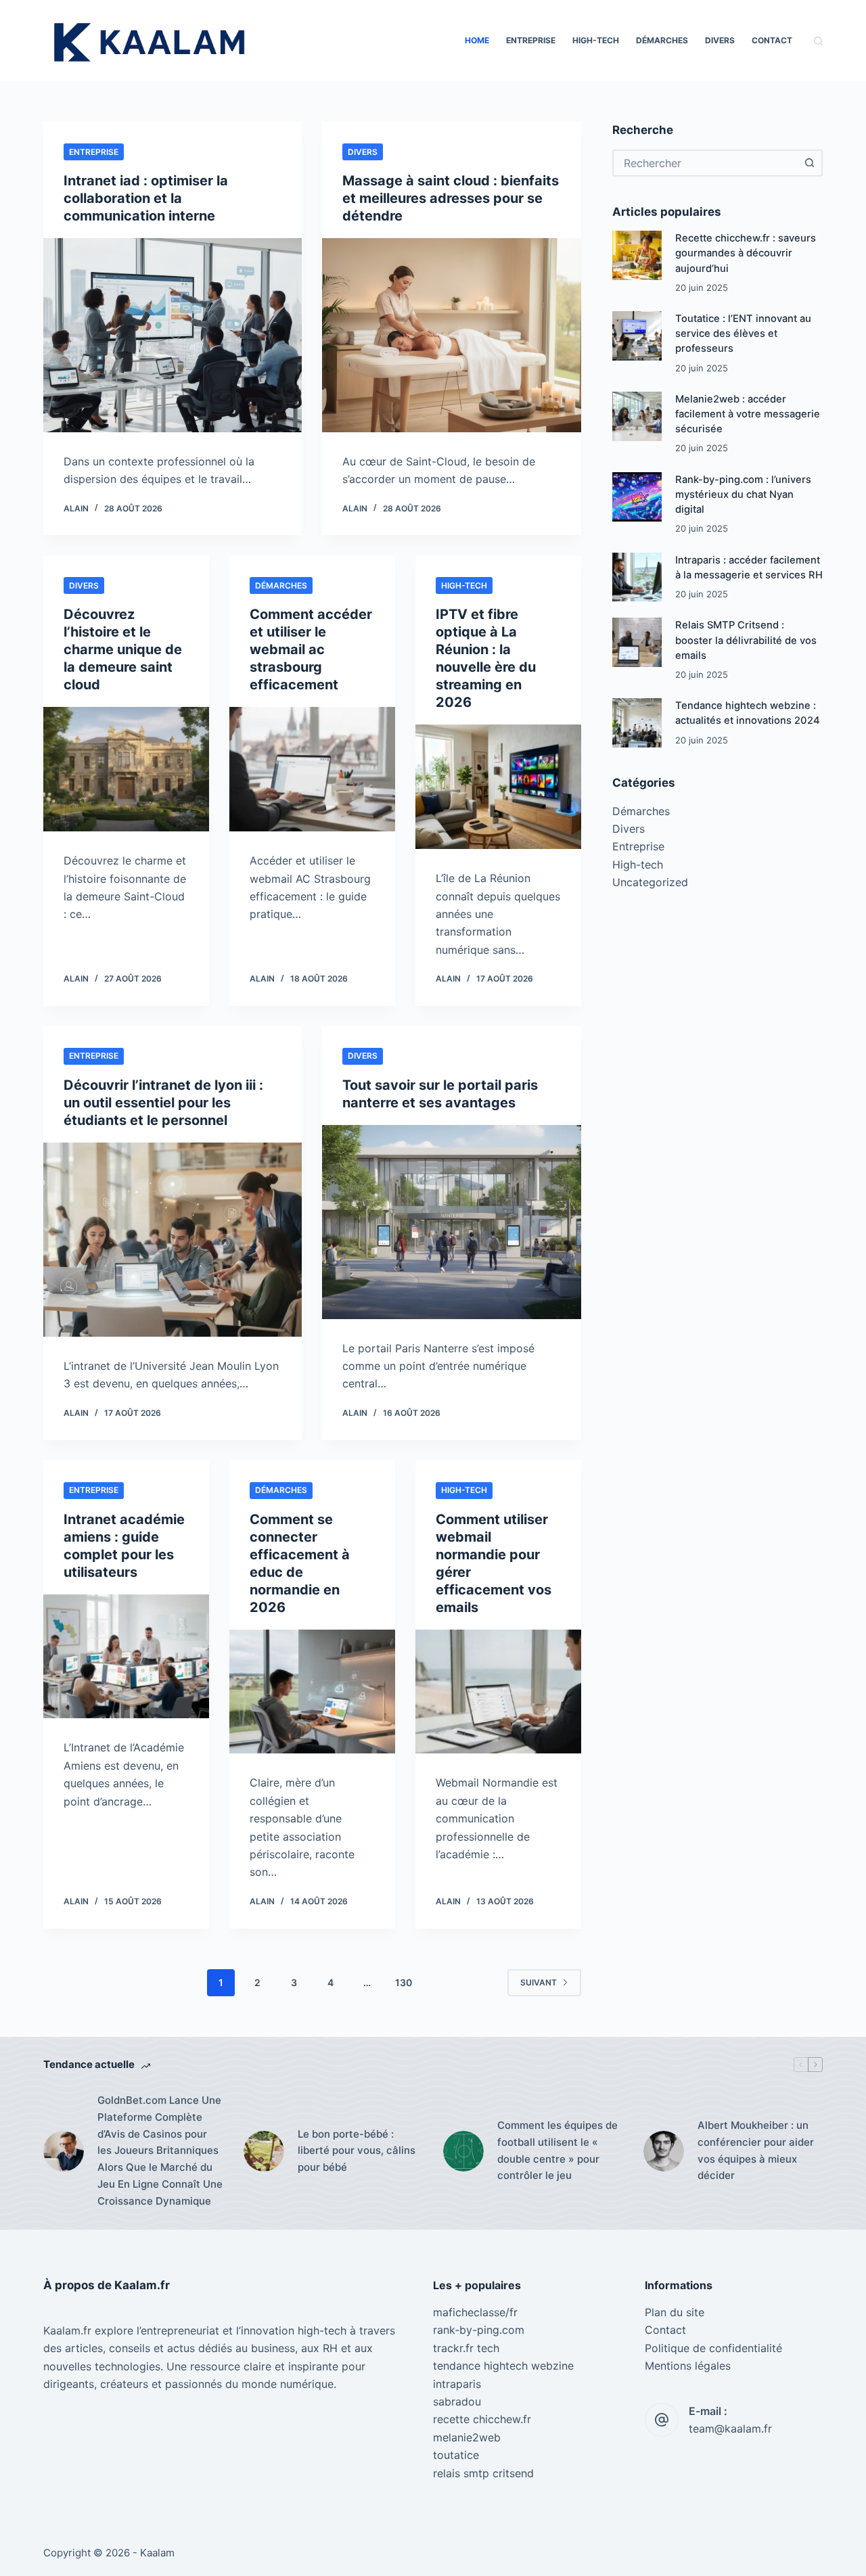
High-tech (596, 40)
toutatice (456, 2455)
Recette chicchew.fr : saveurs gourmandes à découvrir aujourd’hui (746, 253)
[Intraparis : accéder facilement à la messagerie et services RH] (637, 577)
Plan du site (675, 2312)
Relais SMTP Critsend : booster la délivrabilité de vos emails (746, 640)
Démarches (662, 40)
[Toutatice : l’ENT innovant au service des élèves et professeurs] (637, 336)
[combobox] (705, 163)
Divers (720, 40)
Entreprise (531, 40)
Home (477, 40)
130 (404, 1982)
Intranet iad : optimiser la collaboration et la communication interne (146, 198)
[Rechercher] (818, 41)
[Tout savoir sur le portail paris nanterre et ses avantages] (451, 1222)
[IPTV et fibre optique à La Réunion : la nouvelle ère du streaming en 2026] (498, 787)
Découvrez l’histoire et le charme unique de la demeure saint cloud (123, 649)
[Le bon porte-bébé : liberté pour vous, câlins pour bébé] (264, 2151)
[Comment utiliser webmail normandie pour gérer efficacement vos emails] (498, 1692)
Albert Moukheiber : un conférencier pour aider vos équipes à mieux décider (756, 2150)
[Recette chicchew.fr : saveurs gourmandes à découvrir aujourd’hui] (637, 255)
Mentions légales (688, 2366)
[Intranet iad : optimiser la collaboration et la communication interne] (173, 335)
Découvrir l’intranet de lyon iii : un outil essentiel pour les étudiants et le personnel (163, 1103)
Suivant (539, 1982)
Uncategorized (650, 882)
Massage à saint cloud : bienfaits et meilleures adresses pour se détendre (451, 198)
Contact (772, 40)
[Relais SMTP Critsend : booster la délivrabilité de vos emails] (637, 642)
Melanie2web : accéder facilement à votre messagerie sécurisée (748, 414)
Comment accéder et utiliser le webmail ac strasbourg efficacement (311, 649)
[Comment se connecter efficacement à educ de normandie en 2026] (312, 1692)
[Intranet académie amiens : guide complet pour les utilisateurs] (126, 1657)
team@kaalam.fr (730, 2429)
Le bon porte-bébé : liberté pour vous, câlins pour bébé (357, 2151)
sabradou (457, 2401)
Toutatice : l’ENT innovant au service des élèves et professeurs (743, 333)
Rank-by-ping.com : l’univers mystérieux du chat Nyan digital (743, 495)
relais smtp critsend (483, 2473)
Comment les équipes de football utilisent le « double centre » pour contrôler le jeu (557, 2150)
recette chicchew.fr (482, 2419)
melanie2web (467, 2437)
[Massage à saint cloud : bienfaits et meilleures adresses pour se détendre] (451, 335)
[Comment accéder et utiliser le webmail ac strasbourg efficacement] (312, 769)
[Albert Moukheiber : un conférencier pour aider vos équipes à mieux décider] (664, 2151)
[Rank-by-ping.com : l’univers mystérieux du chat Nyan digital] (637, 497)
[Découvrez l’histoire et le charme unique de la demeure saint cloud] (126, 769)
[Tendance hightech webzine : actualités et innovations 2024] (637, 723)
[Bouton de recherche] (809, 163)
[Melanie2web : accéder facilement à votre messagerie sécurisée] (637, 416)
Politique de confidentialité (713, 2348)
